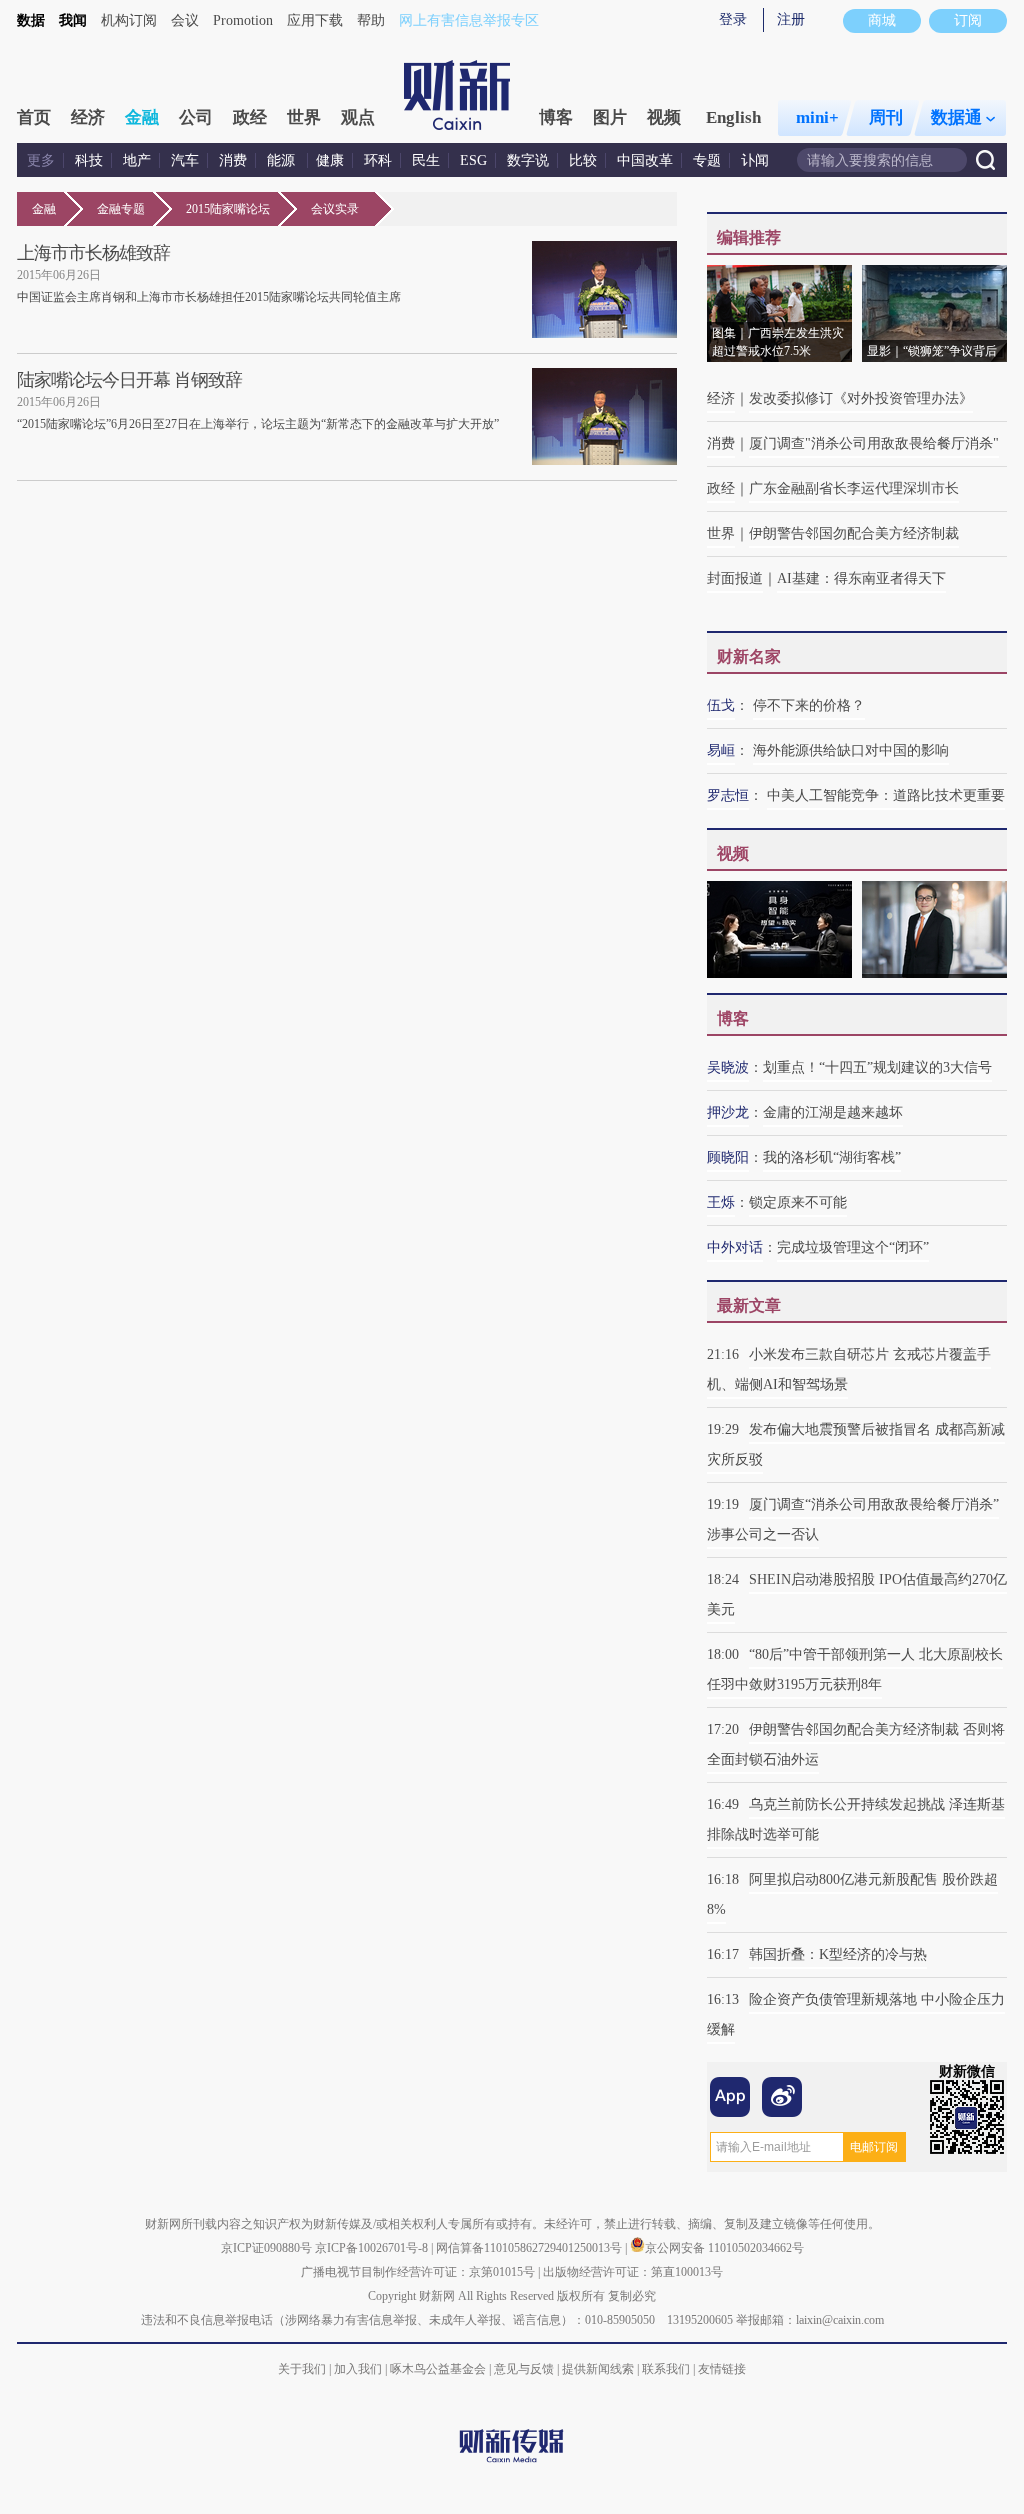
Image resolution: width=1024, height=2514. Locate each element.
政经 (250, 117)
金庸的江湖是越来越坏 (833, 1112)
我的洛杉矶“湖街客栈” (832, 1157)
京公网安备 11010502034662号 (724, 2248)
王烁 (721, 1202)
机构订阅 (129, 20)
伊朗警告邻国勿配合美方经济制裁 (854, 533)
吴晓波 (728, 1067)
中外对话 (735, 1247)
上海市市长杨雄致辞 (93, 253)
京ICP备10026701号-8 (373, 2248)
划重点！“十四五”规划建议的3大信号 (877, 1067)
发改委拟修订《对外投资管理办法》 (861, 398)
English (733, 117)
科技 (89, 160)
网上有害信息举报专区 (469, 20)
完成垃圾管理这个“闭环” (853, 1247)
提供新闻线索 (598, 2369)
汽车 (185, 160)
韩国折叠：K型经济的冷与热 (838, 1954)
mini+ (817, 117)
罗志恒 (728, 795)
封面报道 (735, 578)
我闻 (73, 20)
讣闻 (755, 160)
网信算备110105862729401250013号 (530, 2248)
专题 (707, 160)
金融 (142, 117)
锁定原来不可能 (798, 1202)
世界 (304, 117)
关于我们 (302, 2369)
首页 (34, 117)
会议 (185, 20)
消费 (233, 160)
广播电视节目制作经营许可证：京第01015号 (418, 2272)
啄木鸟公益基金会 (439, 2369)
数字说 (528, 160)
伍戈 (721, 705)
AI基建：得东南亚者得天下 (861, 578)
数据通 (956, 117)
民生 (426, 160)
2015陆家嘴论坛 (228, 209)
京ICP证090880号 (266, 2248)
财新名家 (749, 656)
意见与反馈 (524, 2369)
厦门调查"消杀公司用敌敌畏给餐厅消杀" (874, 443)
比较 (583, 160)
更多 (41, 160)
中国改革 (645, 160)
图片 (610, 117)
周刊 (886, 117)
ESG (473, 160)
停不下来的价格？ (809, 705)
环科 (378, 160)
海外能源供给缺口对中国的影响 (851, 750)
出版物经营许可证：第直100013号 (633, 2272)
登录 (733, 19)
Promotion (243, 20)
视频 (664, 117)
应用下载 (315, 20)
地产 (137, 160)
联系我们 (666, 2369)
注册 (791, 19)
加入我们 (358, 2369)
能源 (283, 160)
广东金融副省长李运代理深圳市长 (854, 488)
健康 (330, 160)
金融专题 (121, 209)
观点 (358, 117)
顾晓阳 (728, 1157)
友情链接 (722, 2369)
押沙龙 (728, 1112)
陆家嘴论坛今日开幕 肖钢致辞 (129, 380)
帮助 (371, 20)
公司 (196, 117)
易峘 (721, 750)
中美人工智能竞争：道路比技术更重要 (886, 795)
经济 (88, 117)
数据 (31, 20)
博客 (556, 117)
